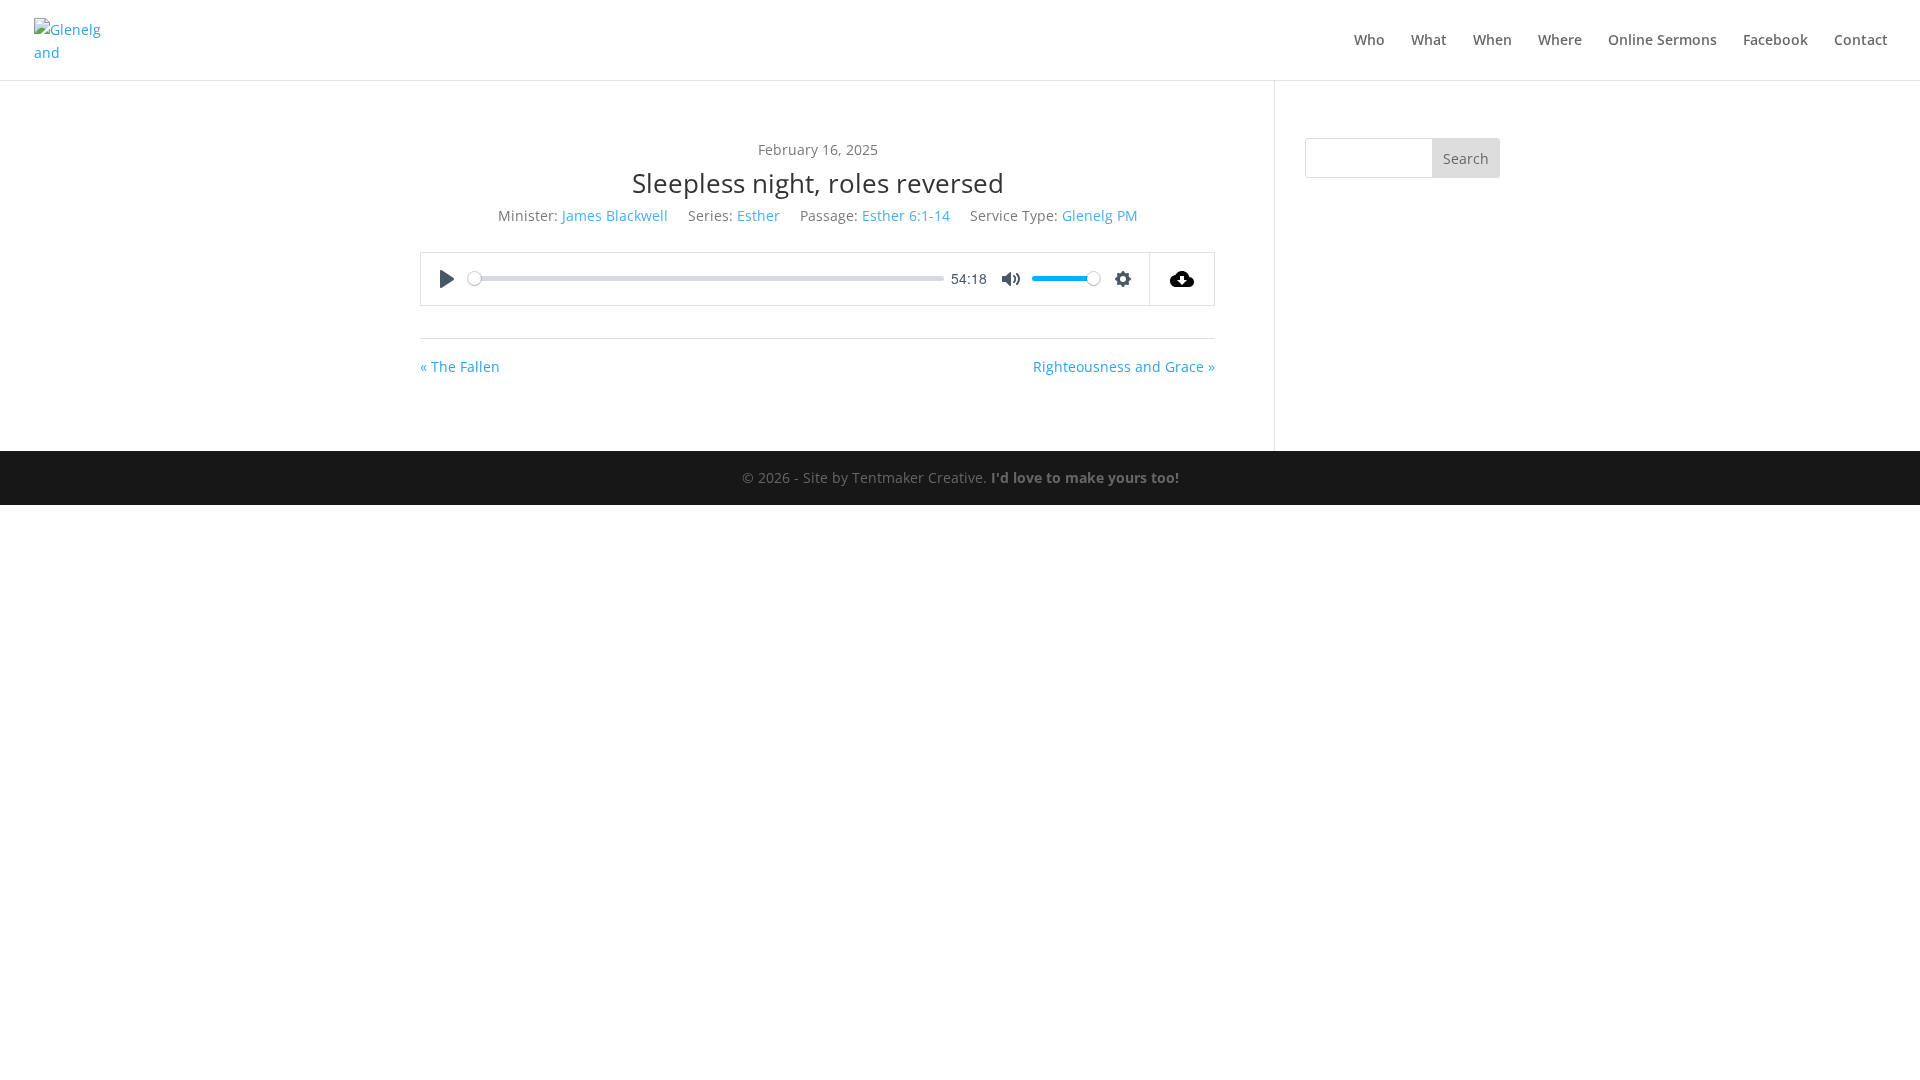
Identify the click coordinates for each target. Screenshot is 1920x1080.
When (1492, 41)
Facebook (1775, 41)
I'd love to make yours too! (1085, 477)
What (1429, 41)
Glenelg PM (1100, 215)
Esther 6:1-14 (906, 215)
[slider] (706, 278)
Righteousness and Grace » (1124, 366)
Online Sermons (1662, 41)
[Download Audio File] (1182, 279)
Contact (1861, 41)
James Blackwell (615, 215)
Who (1369, 41)
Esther (758, 215)
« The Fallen (460, 366)
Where (1560, 41)
